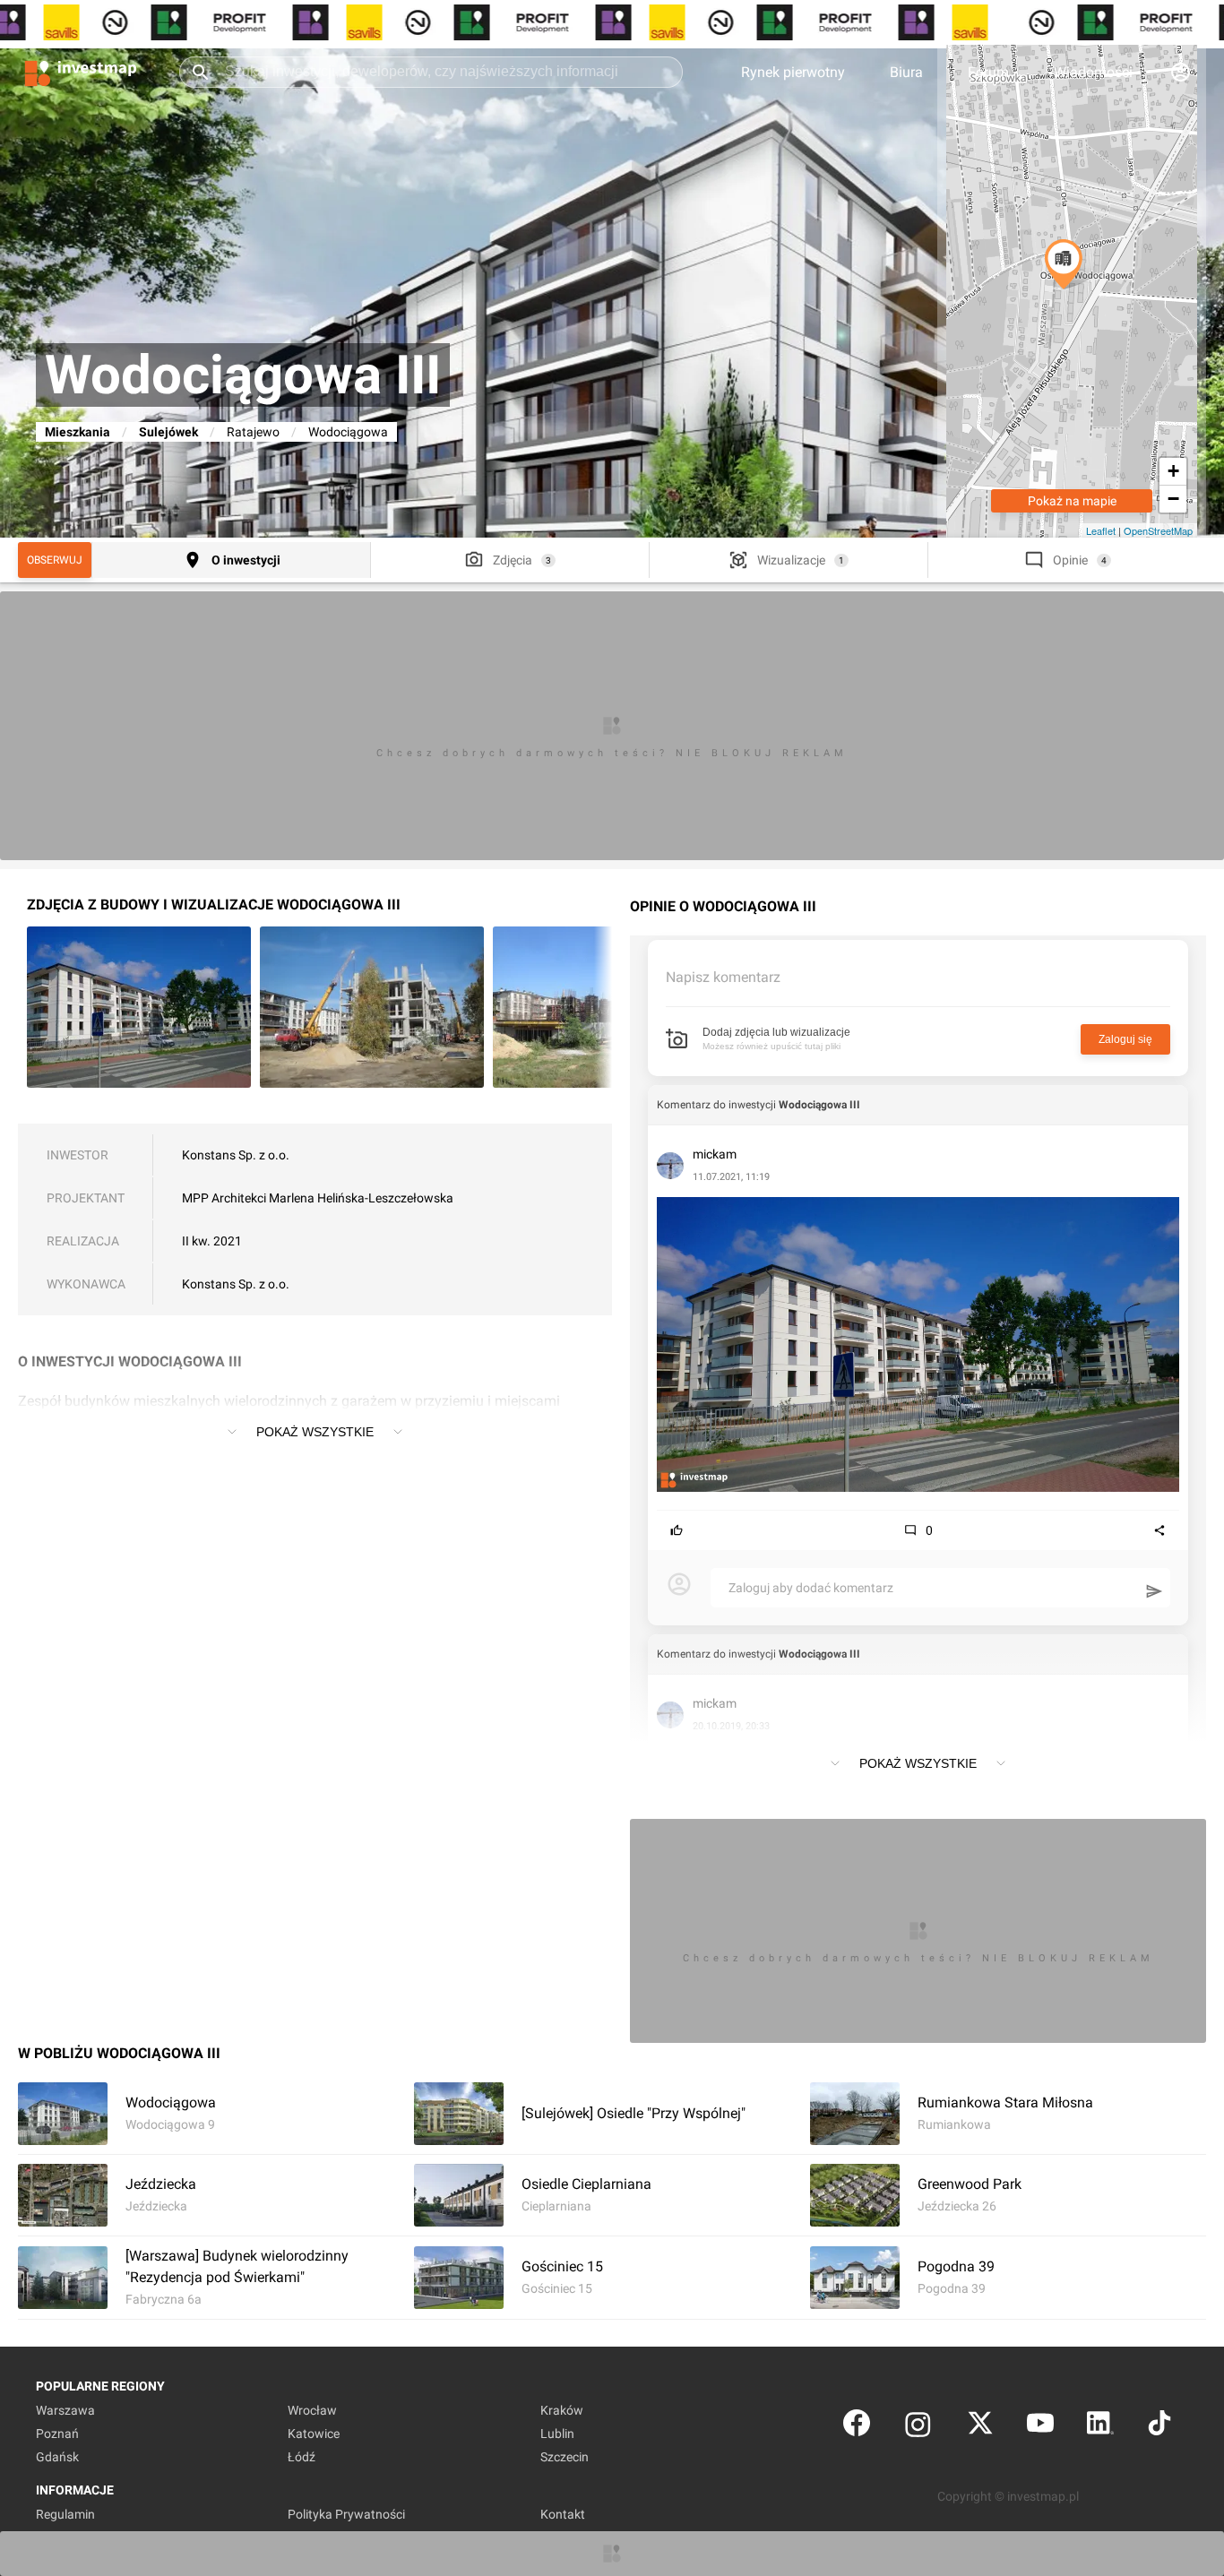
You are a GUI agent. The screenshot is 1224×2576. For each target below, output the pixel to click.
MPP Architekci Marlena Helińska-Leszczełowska (318, 1198)
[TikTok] (1159, 2427)
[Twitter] (980, 2427)
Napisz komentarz (723, 977)
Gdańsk (57, 2457)
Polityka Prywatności (346, 2514)
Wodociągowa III (819, 1105)
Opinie (1070, 560)
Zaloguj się (1125, 1039)
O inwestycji (246, 560)
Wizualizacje (791, 560)
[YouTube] (1040, 2427)
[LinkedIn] (1100, 2427)
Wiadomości (1093, 72)
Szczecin (565, 2457)
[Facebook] (857, 2427)
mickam (715, 1154)
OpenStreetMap (1158, 530)
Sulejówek (168, 432)
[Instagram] (918, 2427)
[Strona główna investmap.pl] (81, 72)
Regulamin (65, 2514)
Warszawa (65, 2410)
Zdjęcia (513, 560)
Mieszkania (78, 432)
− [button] (1173, 499)
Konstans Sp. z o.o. (236, 1155)
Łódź (302, 2457)
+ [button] (1173, 471)
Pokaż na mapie (1072, 501)
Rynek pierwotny (793, 72)
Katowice (314, 2434)
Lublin (557, 2434)
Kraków (562, 2410)
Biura (906, 72)
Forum (988, 72)
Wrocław (312, 2410)
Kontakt (563, 2514)
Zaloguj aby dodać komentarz (811, 1588)
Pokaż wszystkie (315, 1432)
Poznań (57, 2434)
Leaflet (1101, 530)
